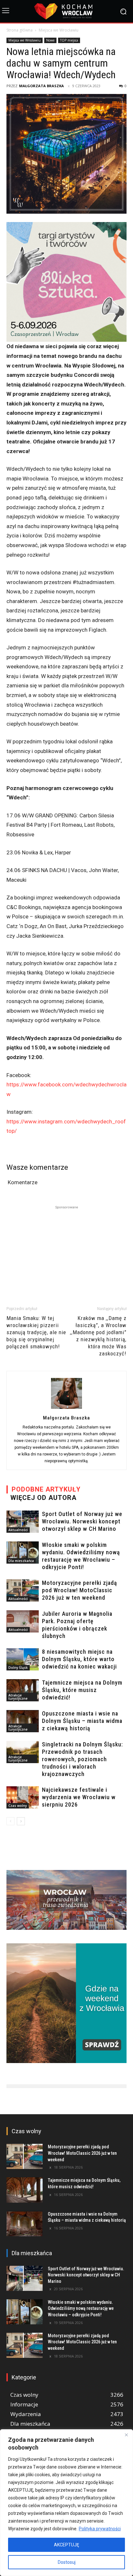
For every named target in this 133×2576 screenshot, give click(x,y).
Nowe (50, 40)
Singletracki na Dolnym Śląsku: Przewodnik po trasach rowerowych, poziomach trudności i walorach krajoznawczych (82, 1759)
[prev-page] (10, 1821)
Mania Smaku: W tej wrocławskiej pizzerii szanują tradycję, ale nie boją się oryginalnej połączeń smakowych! (36, 1332)
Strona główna (20, 30)
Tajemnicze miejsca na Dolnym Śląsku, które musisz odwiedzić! (82, 1690)
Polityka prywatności (100, 2529)
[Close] (126, 2435)
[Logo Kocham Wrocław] (66, 11)
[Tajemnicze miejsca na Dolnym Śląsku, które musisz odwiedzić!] (23, 1690)
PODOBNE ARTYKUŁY (46, 1489)
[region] (66, 2503)
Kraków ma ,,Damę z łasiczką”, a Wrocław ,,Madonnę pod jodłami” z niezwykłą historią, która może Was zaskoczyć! (98, 1336)
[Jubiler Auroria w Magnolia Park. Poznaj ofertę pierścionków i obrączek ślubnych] (23, 1621)
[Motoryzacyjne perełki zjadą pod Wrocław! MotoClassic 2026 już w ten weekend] (23, 1590)
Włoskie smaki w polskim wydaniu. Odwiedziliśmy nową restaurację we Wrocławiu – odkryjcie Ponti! (81, 2308)
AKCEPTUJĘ (66, 2545)
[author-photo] (66, 1409)
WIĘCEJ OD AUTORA (43, 1498)
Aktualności (18, 1530)
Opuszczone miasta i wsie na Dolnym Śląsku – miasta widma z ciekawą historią (82, 1721)
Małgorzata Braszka (41, 86)
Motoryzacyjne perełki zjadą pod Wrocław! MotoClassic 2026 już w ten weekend (80, 1590)
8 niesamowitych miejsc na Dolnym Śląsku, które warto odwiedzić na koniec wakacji (79, 1659)
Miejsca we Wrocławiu (59, 30)
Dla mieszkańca (21, 1561)
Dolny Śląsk (18, 1668)
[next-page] (21, 1821)
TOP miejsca (69, 40)
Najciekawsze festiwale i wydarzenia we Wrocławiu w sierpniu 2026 (79, 1797)
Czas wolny (18, 1806)
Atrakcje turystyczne (18, 1697)
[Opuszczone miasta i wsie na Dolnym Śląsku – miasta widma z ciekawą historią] (23, 1721)
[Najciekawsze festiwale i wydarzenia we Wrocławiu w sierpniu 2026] (23, 1797)
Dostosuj (67, 2562)
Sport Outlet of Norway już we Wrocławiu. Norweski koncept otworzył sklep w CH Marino (82, 1521)
